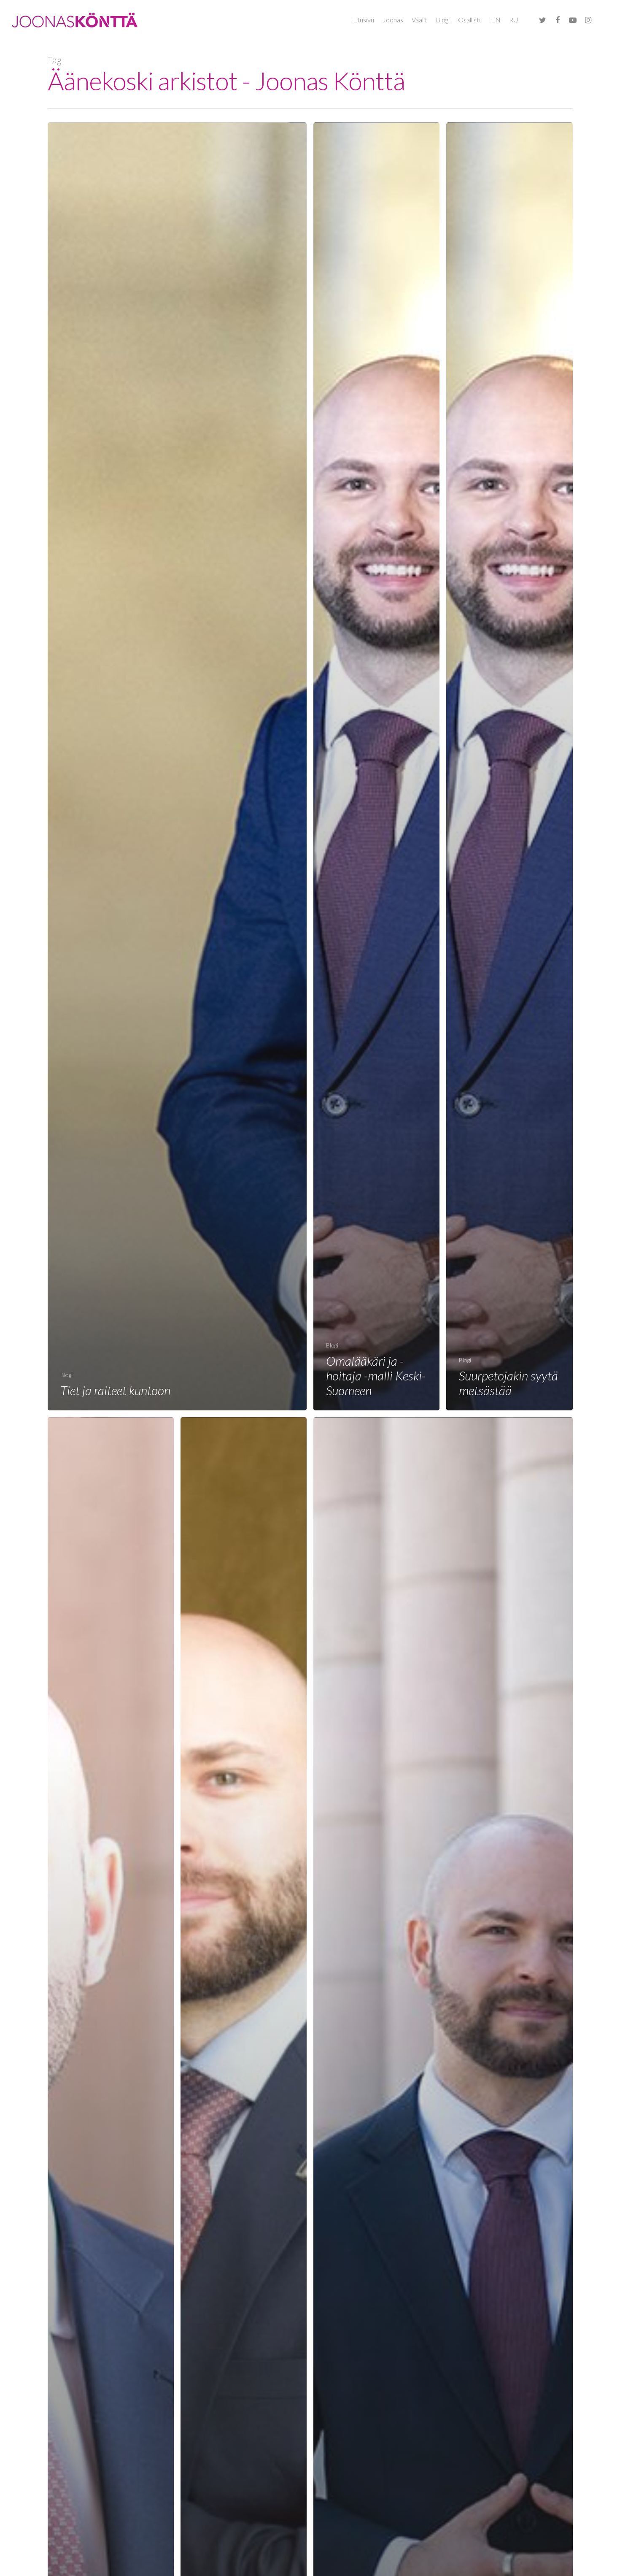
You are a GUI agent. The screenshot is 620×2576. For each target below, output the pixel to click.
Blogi (443, 20)
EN (496, 20)
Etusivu (364, 20)
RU (514, 20)
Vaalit (419, 20)
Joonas (393, 20)
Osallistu (470, 20)
